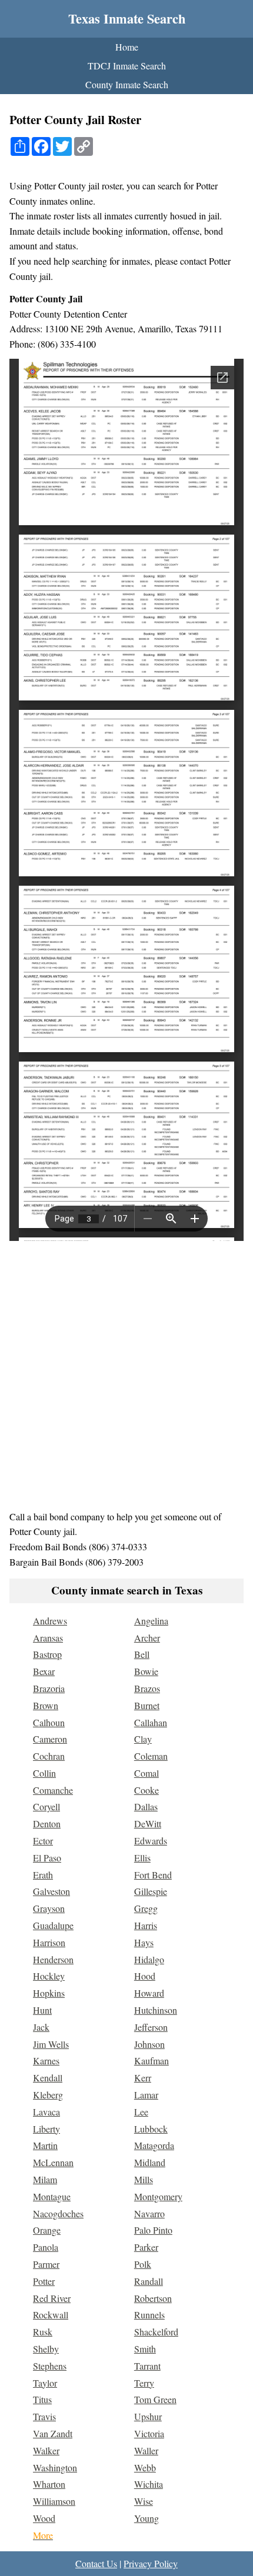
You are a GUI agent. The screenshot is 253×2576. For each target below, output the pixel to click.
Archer (147, 1638)
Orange (47, 2230)
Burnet (147, 1705)
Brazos (147, 1688)
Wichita (149, 2484)
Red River (52, 2298)
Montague (52, 2196)
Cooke (147, 1790)
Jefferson (151, 2027)
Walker (46, 2450)
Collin (44, 1773)
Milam (45, 2179)
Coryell (46, 1806)
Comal (147, 1773)
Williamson (54, 2501)
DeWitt (148, 1823)
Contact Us (96, 2563)
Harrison (49, 1942)
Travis (44, 2416)
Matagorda (154, 2145)
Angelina (151, 1621)
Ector (43, 1841)
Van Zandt (53, 2433)
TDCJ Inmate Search (127, 66)
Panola (46, 2247)
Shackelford (156, 2332)
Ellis (142, 1858)
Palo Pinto (153, 2230)
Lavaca (46, 2112)
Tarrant (147, 2366)
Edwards (151, 1841)
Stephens (50, 2366)
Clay (143, 1739)
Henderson (53, 1959)
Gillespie (151, 1891)
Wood (44, 2518)
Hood (145, 1976)
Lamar (146, 2095)
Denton (47, 1823)
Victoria (149, 2433)
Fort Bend (153, 1875)
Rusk (43, 2332)
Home (127, 47)
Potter (44, 2281)
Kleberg (48, 2095)
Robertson (153, 2298)
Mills (144, 2179)
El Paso (47, 1858)
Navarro (149, 2213)
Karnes (46, 2061)
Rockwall (51, 2315)
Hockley (49, 1976)
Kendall (48, 2078)
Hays (144, 1942)
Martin (45, 2145)
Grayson (49, 1908)
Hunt (42, 2010)
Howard (149, 1993)
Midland (150, 2162)
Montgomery (158, 2196)
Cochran (49, 1756)
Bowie (146, 1671)
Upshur (148, 2416)
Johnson (149, 2044)
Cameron (50, 1739)
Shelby (46, 2349)
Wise (144, 2501)
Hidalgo (149, 1959)
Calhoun (49, 1722)
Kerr (143, 2078)
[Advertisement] (126, 1375)
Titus (42, 2399)
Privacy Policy (151, 2563)
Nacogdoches (58, 2213)
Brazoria (49, 1688)
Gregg (146, 1908)
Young (147, 2518)
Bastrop (47, 1654)
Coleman (151, 1756)
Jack (41, 2027)
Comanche (53, 1790)
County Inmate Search (127, 84)
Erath (43, 1875)
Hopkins (49, 1993)
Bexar (44, 1671)
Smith (145, 2349)
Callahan (151, 1722)
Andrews (50, 1621)
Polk (143, 2264)
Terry (144, 2383)
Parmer (46, 2264)
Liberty (46, 2129)
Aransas (48, 1638)
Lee (141, 2112)
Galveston (51, 1891)
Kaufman (152, 2061)
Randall (149, 2281)
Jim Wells (51, 2044)
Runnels (149, 2315)
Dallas (146, 1806)
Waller (146, 2450)
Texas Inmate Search (127, 19)
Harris (146, 1925)
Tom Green (155, 2399)
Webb (145, 2467)
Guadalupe (53, 1925)
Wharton (49, 2484)
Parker (146, 2247)
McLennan (53, 2162)
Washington (55, 2467)
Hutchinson (156, 2010)
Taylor (45, 2383)
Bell (142, 1654)
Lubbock (151, 2129)
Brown (46, 1705)
